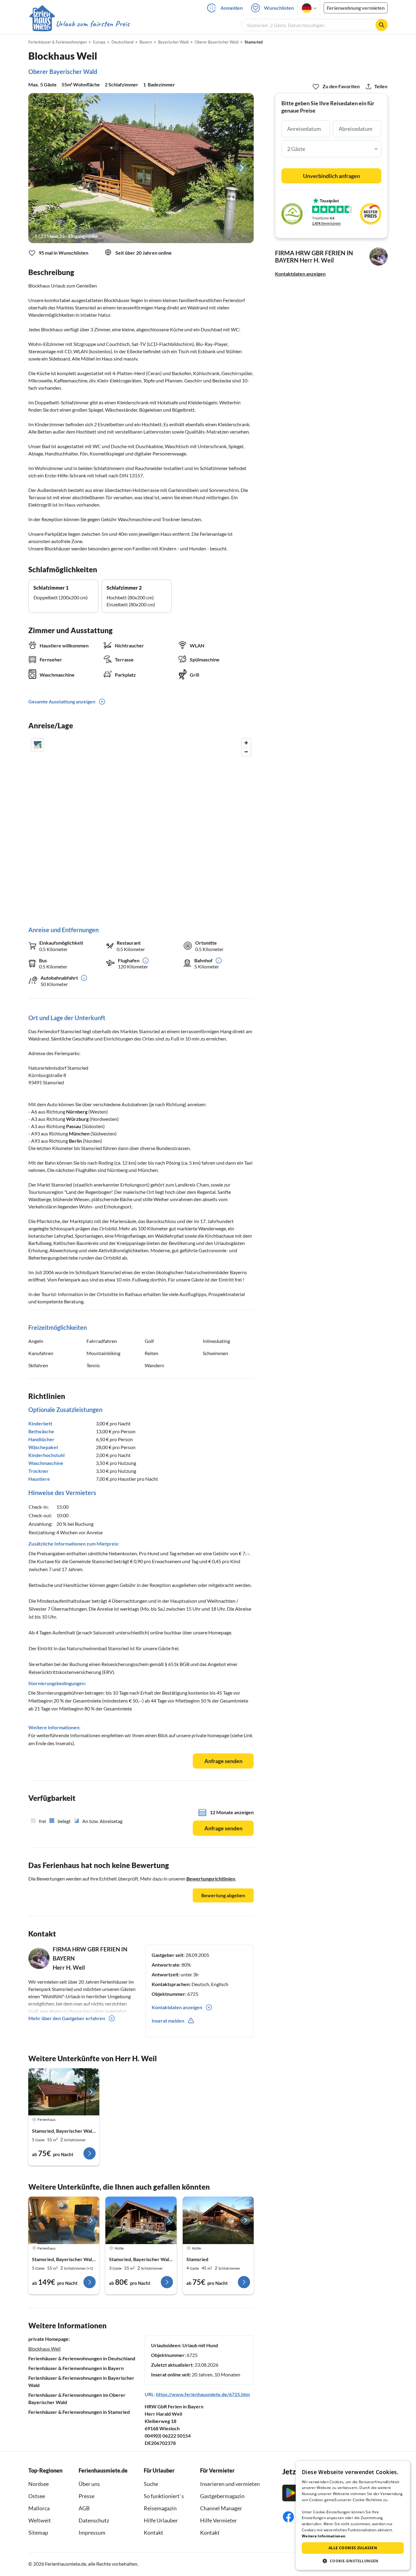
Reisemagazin (160, 2508)
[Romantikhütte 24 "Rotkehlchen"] (141, 2220)
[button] (353, 2561)
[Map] (141, 826)
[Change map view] (37, 745)
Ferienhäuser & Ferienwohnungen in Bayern (76, 2368)
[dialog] (353, 2515)
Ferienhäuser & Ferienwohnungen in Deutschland (82, 2358)
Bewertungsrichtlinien (211, 1879)
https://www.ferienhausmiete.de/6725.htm (203, 2394)
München (79, 1133)
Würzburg (77, 1119)
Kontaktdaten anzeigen (300, 274)
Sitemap (38, 2532)
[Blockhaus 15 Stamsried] (64, 2092)
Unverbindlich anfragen (331, 176)
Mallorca (39, 2508)
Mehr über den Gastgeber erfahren (67, 2018)
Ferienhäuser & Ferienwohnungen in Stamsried (79, 2412)
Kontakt (153, 2532)
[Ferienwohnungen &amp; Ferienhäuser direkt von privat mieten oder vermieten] (79, 24)
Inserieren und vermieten (230, 2484)
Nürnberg (77, 1112)
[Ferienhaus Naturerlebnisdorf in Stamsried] (64, 2220)
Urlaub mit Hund (200, 2345)
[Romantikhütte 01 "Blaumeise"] (218, 2220)
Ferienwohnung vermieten (356, 8)
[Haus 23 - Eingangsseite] (141, 168)
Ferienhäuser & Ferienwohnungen (58, 42)
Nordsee (39, 2484)
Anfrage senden (223, 1761)
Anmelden (232, 8)
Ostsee (37, 2496)
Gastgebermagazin (222, 2496)
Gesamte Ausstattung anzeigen (62, 701)
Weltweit (40, 2520)
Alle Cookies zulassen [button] (353, 2548)
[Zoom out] (246, 752)
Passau (74, 1126)
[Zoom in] (246, 743)
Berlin (75, 1141)
